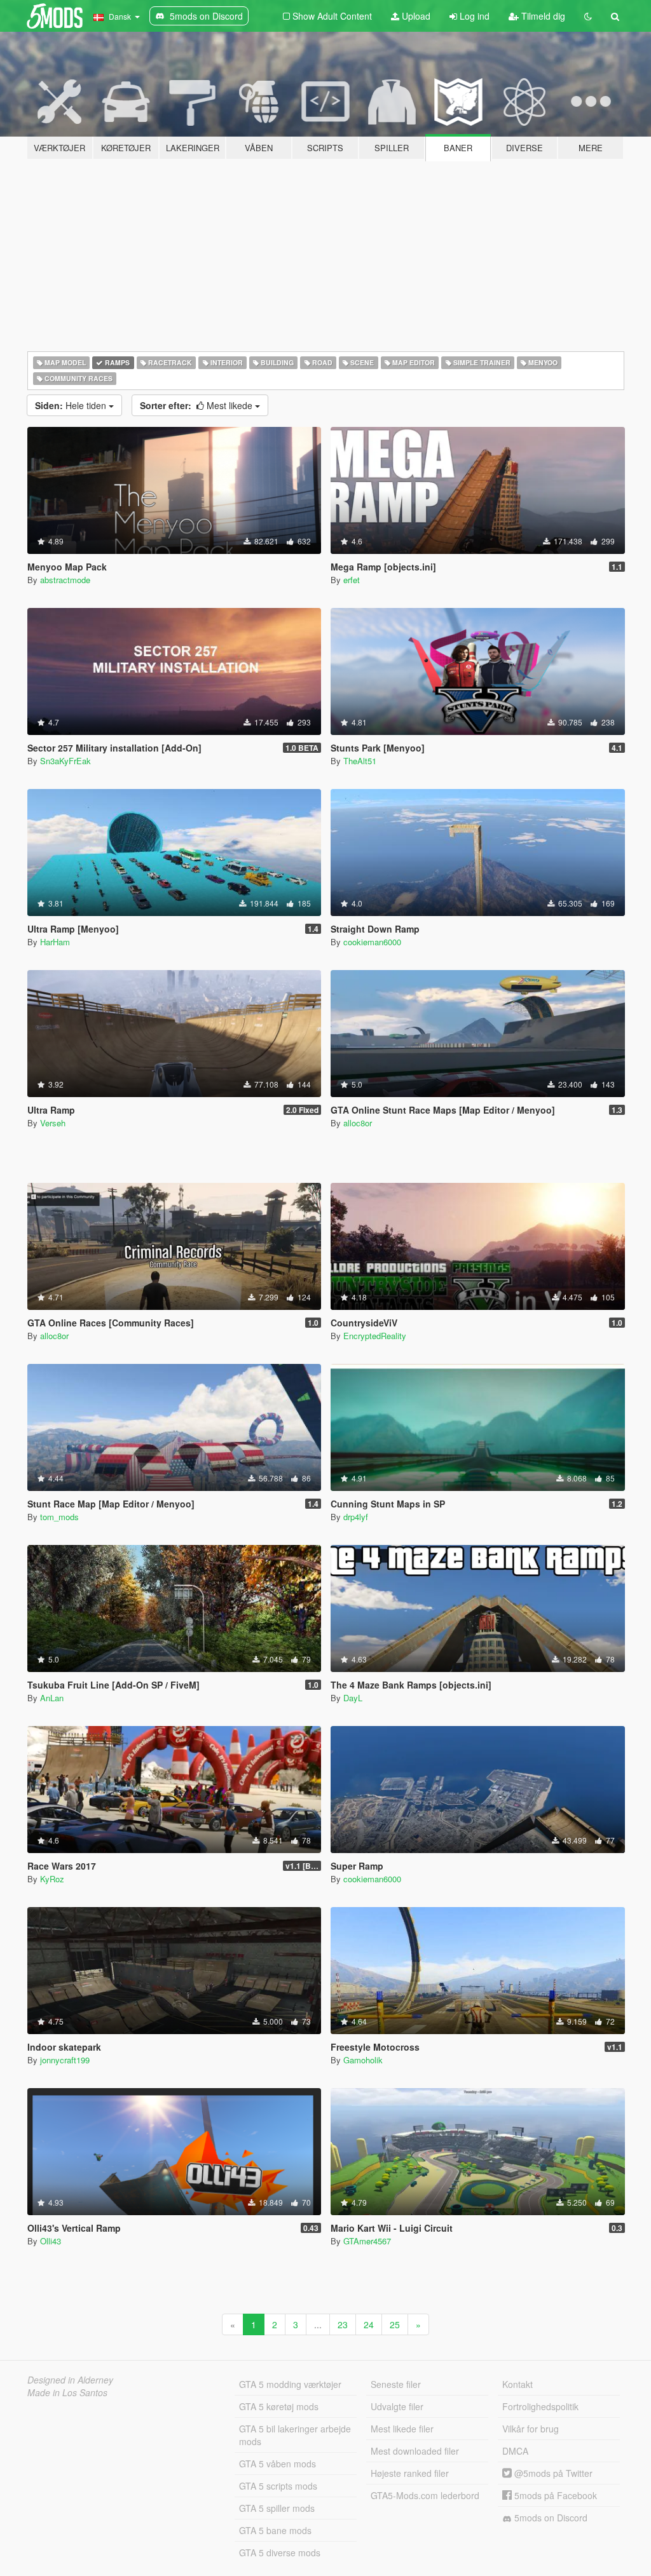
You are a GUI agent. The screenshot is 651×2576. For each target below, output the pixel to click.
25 (395, 2324)
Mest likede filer (402, 2429)
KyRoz (52, 1879)
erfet (352, 580)
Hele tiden (72, 405)
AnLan (52, 1698)
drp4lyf (356, 1517)
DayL (353, 1698)
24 (369, 2324)
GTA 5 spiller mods (277, 2508)
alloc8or (358, 1123)
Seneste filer (396, 2384)
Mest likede (197, 405)
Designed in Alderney (70, 2380)
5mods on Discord (550, 2518)
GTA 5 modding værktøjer (290, 2384)
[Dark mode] (588, 16)
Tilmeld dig (542, 16)
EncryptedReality (375, 1336)
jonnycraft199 (65, 2060)
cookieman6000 (372, 942)
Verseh (53, 1123)
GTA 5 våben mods (278, 2464)
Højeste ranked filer (410, 2473)
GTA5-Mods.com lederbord (425, 2495)
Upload (415, 16)
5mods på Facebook (554, 2495)
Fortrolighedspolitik (540, 2406)
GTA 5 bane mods (275, 2530)
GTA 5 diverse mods (280, 2552)
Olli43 (51, 2241)
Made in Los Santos (67, 2392)
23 (343, 2324)
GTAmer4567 (367, 2241)
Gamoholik (363, 2060)
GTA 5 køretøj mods (279, 2406)
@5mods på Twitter (552, 2473)
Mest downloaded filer (415, 2451)
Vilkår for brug (531, 2429)
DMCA (515, 2451)
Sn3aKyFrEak (65, 761)
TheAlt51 (360, 761)
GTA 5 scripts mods (278, 2486)
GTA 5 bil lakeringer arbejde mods (295, 2435)
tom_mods (59, 1517)
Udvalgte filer (397, 2406)
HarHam (55, 942)
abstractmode (65, 580)
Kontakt (517, 2384)
